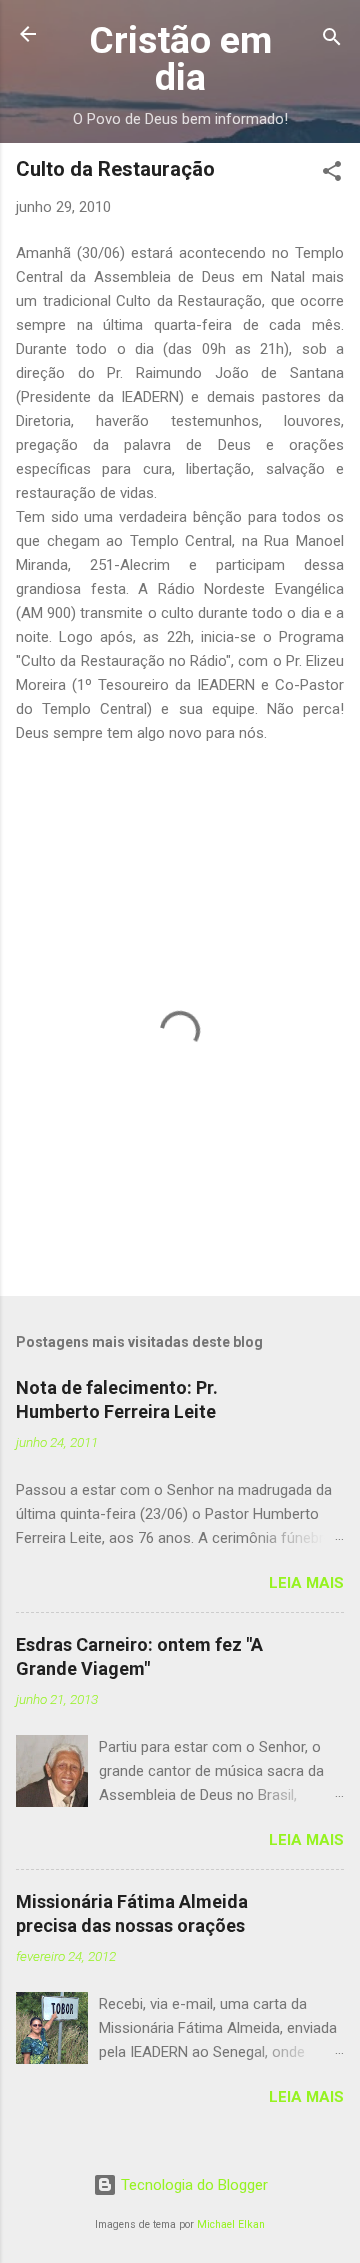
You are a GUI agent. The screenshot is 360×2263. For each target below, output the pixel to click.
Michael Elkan (231, 2224)
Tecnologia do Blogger (192, 2185)
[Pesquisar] (332, 40)
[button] (332, 174)
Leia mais (306, 1583)
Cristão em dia (180, 58)
